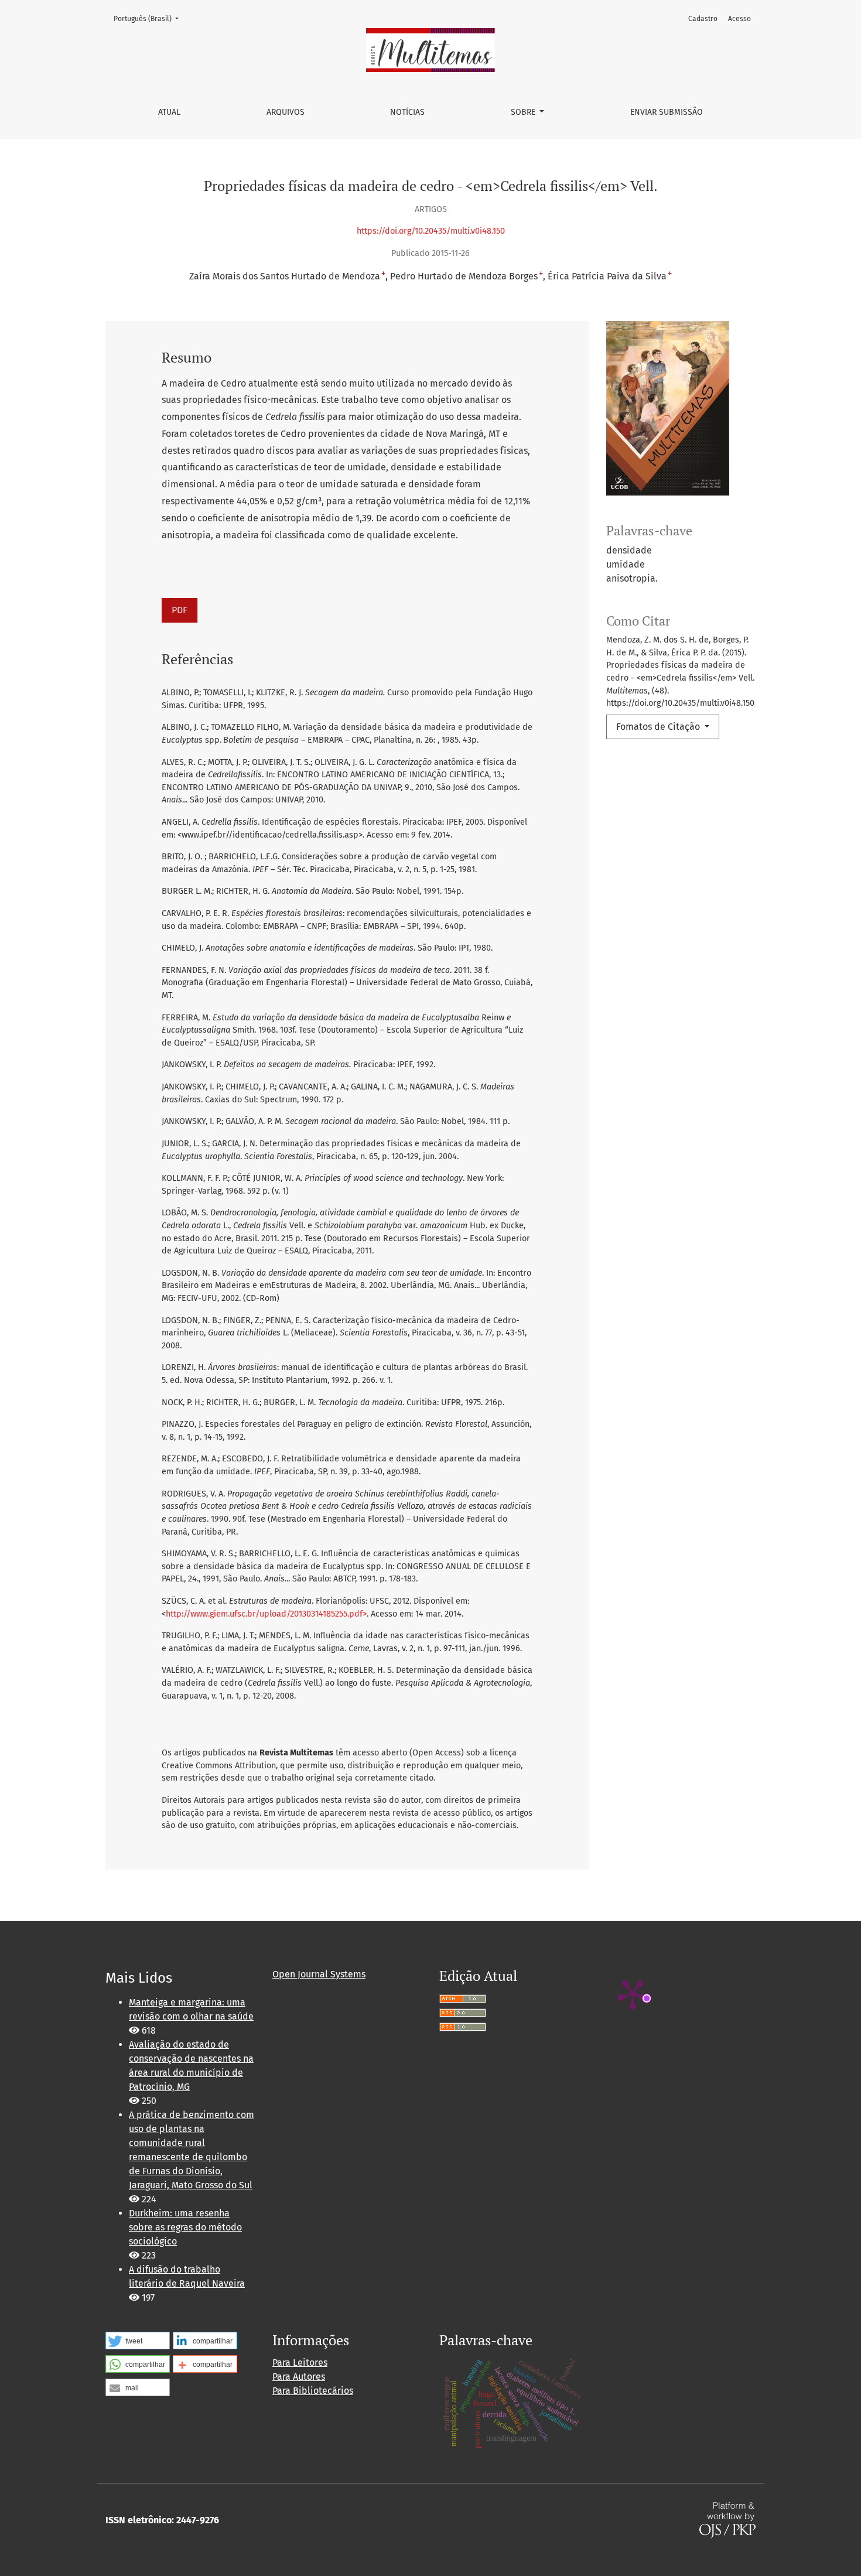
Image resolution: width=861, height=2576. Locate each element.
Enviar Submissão (667, 112)
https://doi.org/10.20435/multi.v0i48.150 (431, 231)
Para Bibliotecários (313, 2391)
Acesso (739, 19)
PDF (180, 610)
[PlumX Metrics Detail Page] (633, 1994)
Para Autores (299, 2377)
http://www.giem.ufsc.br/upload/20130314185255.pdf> (266, 1614)
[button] (138, 2341)
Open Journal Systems (319, 1974)
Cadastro (703, 19)
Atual (169, 112)
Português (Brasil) (150, 18)
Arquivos (286, 112)
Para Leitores (300, 2363)
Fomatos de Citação (659, 727)
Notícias (407, 112)
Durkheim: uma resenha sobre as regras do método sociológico (185, 2227)
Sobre (524, 112)
